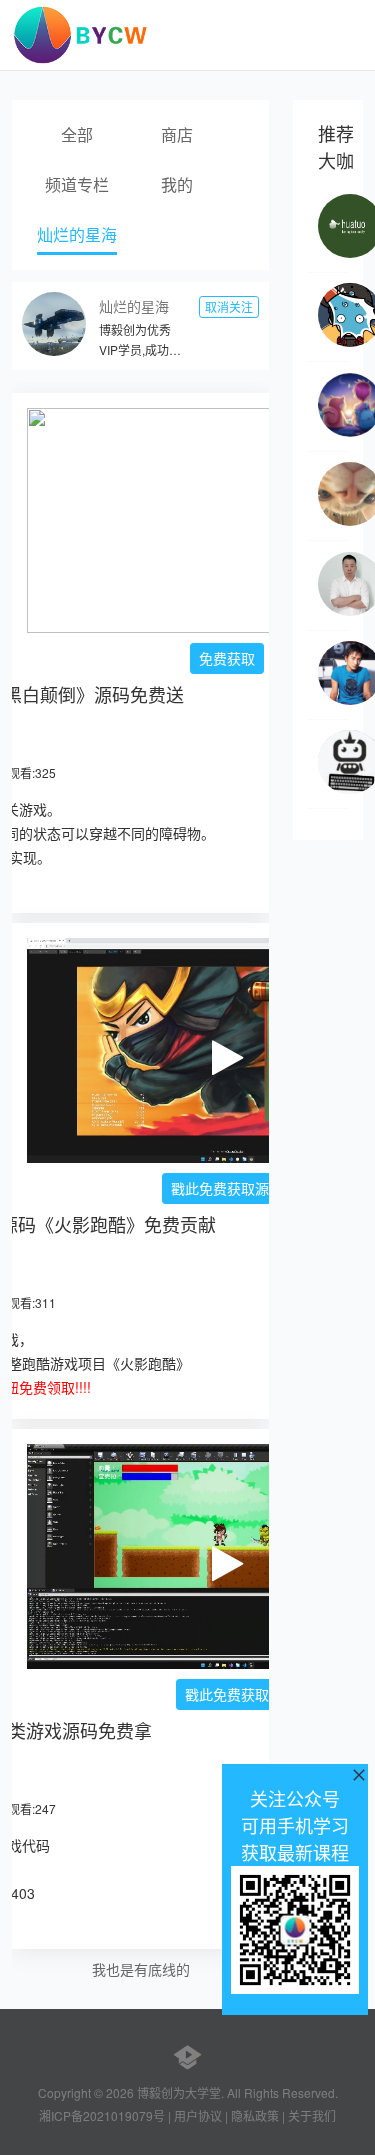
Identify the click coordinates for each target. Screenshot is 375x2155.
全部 (77, 134)
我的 (177, 184)
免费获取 (227, 658)
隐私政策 (255, 2115)
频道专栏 (77, 184)
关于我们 (312, 2115)
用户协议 (198, 2115)
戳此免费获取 (227, 1694)
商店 (177, 134)
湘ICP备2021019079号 (102, 2115)
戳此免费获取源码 (227, 1188)
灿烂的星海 (77, 234)
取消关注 (229, 306)
